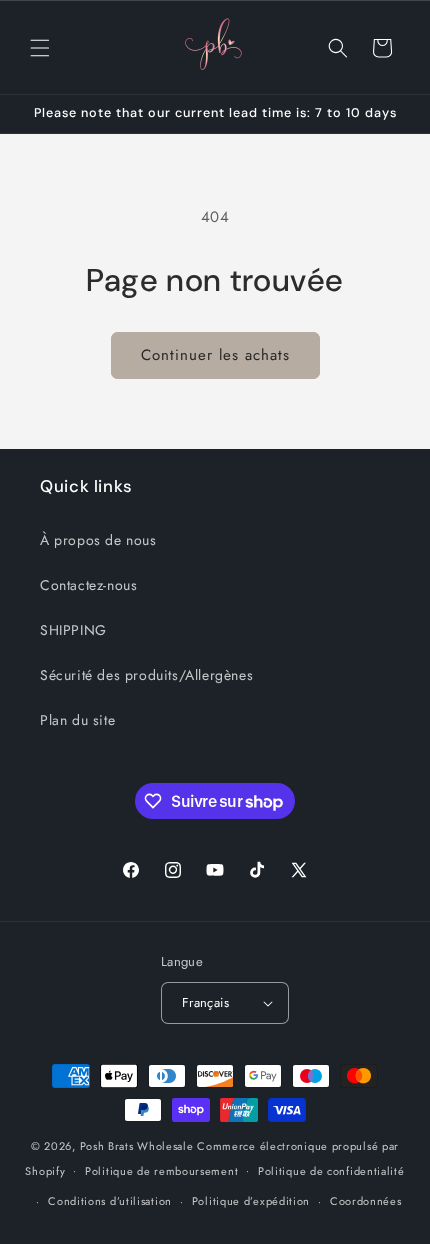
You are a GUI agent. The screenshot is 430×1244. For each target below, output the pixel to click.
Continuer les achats (215, 355)
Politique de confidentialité (331, 1171)
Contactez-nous (88, 585)
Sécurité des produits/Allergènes (146, 675)
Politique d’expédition (251, 1201)
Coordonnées (366, 1201)
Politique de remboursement (161, 1171)
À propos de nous (98, 540)
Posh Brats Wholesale (137, 1146)
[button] (40, 48)
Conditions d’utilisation (110, 1201)
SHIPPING (73, 630)
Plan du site (77, 720)
